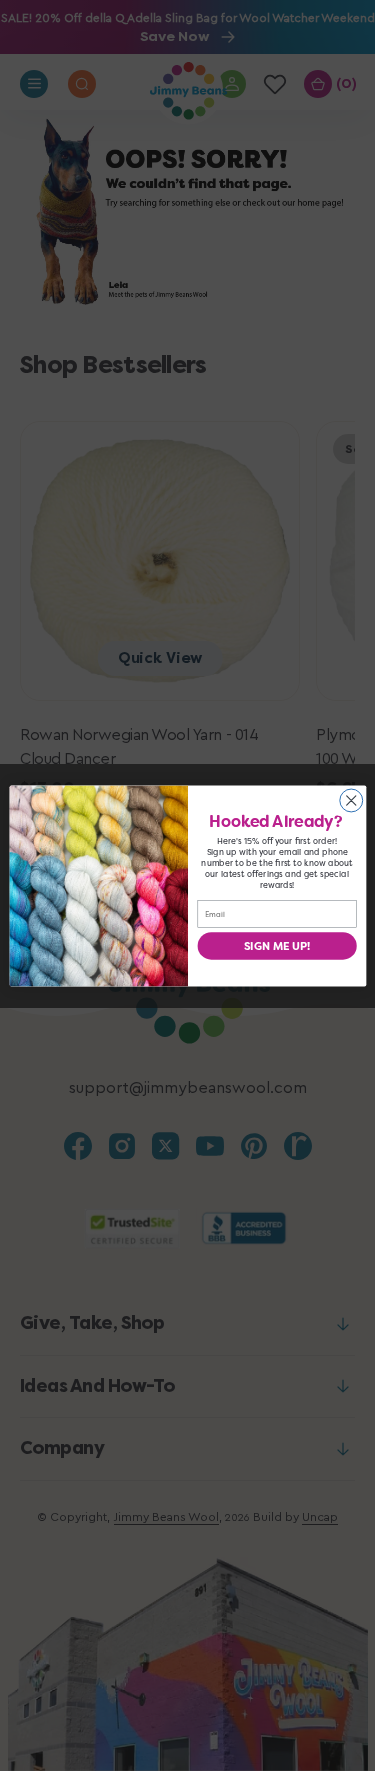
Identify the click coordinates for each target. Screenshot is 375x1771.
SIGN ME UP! (276, 945)
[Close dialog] (350, 800)
